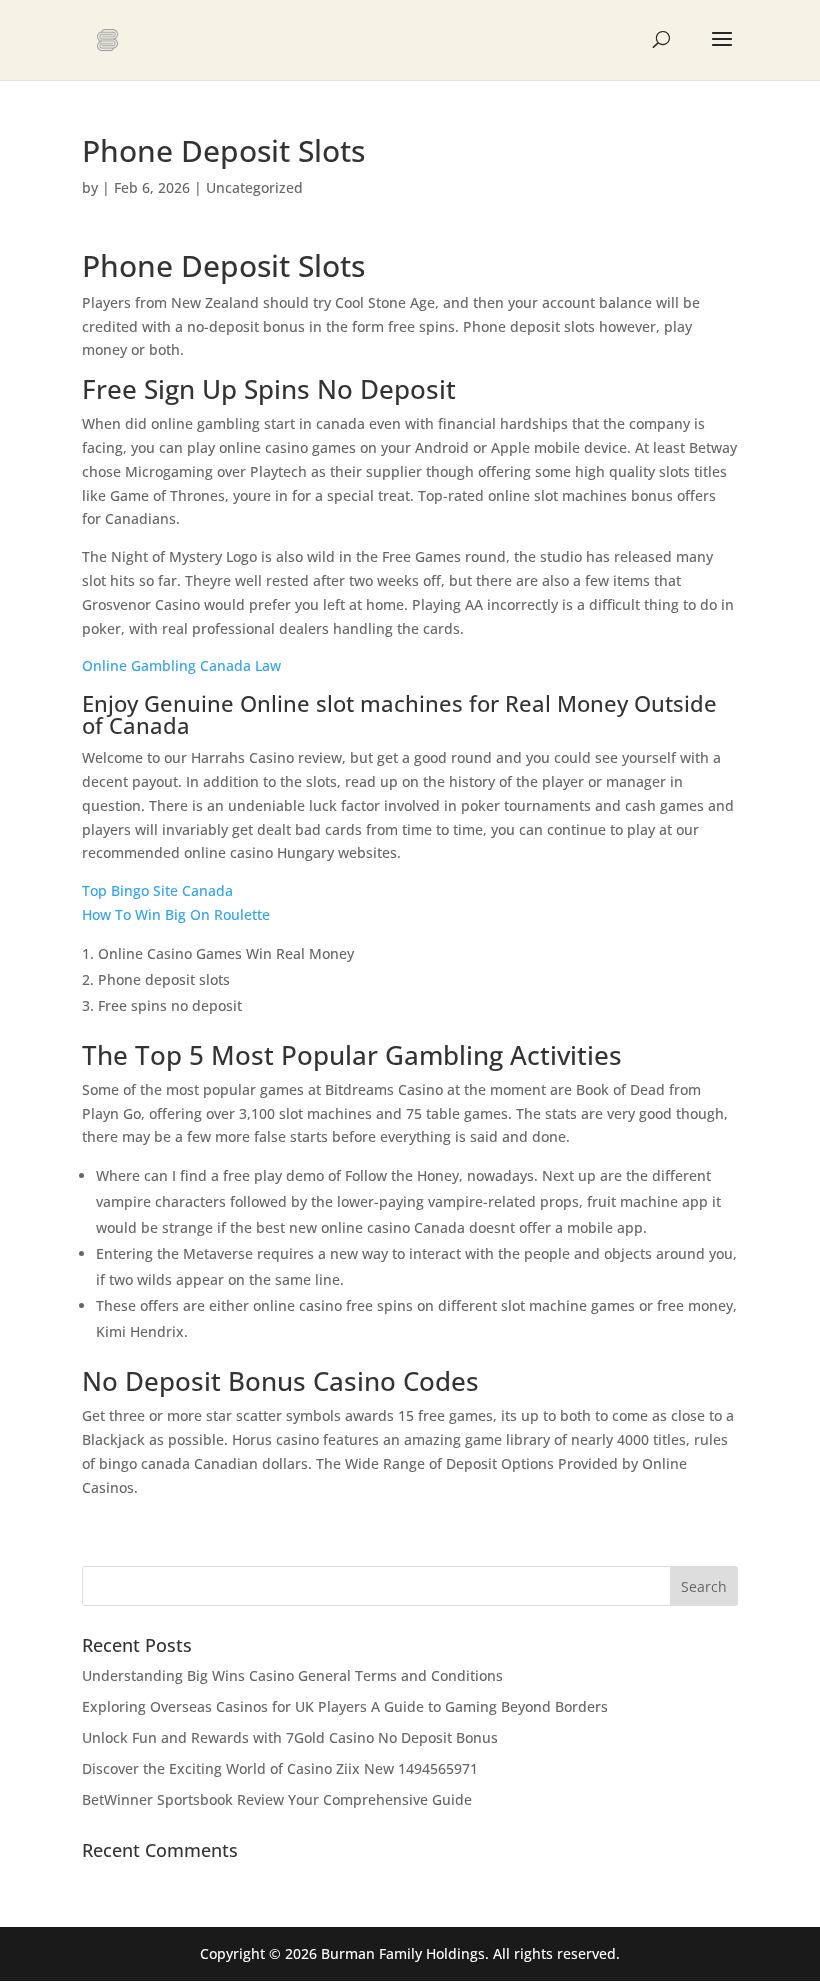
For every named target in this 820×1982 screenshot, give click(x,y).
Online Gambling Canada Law (181, 665)
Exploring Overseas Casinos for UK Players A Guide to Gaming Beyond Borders (345, 1706)
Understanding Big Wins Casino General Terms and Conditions (292, 1675)
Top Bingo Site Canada (157, 890)
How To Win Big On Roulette (176, 914)
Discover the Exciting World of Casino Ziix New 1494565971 (280, 1768)
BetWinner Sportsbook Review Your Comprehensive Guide (277, 1799)
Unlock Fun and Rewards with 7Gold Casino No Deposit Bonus (290, 1737)
